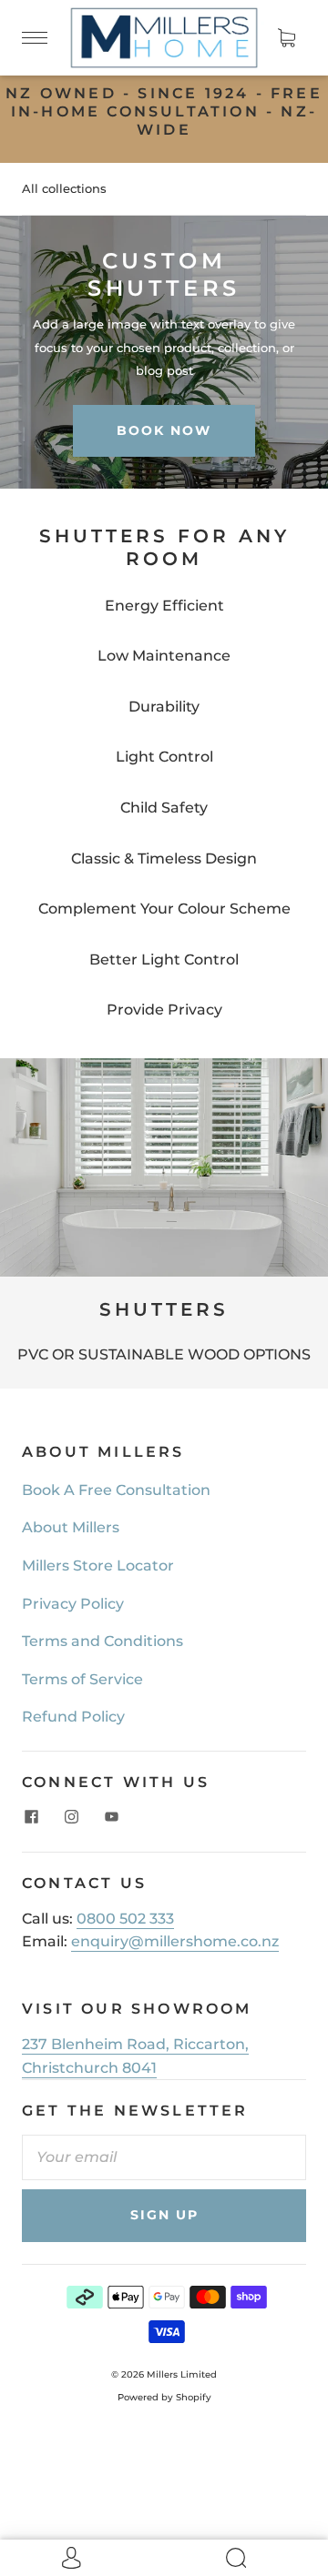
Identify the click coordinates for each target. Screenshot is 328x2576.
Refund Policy (73, 1717)
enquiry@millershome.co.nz (175, 1941)
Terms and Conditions (102, 1641)
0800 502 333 (125, 1919)
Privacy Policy (73, 1604)
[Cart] (286, 37)
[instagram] (71, 1817)
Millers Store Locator (98, 1566)
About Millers (71, 1527)
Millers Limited (182, 2374)
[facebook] (31, 1817)
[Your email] (164, 2157)
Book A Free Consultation (116, 1490)
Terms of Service (82, 1679)
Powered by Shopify (164, 2397)
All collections (64, 188)
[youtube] (111, 1817)
